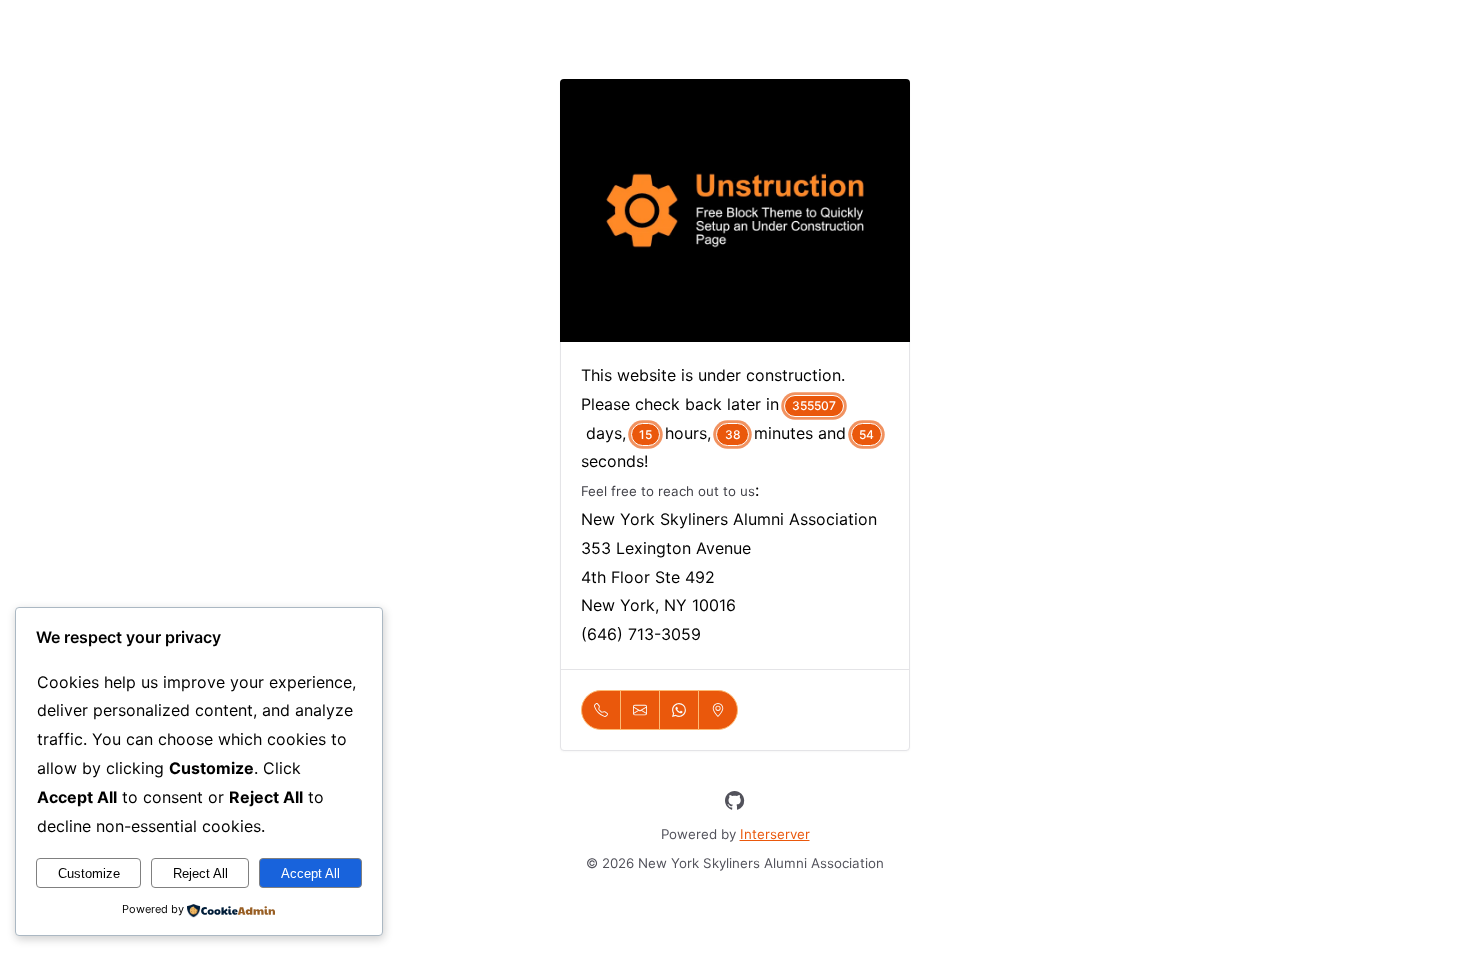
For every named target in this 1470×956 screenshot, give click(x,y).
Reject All (200, 873)
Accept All (310, 873)
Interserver (775, 834)
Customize (89, 873)
